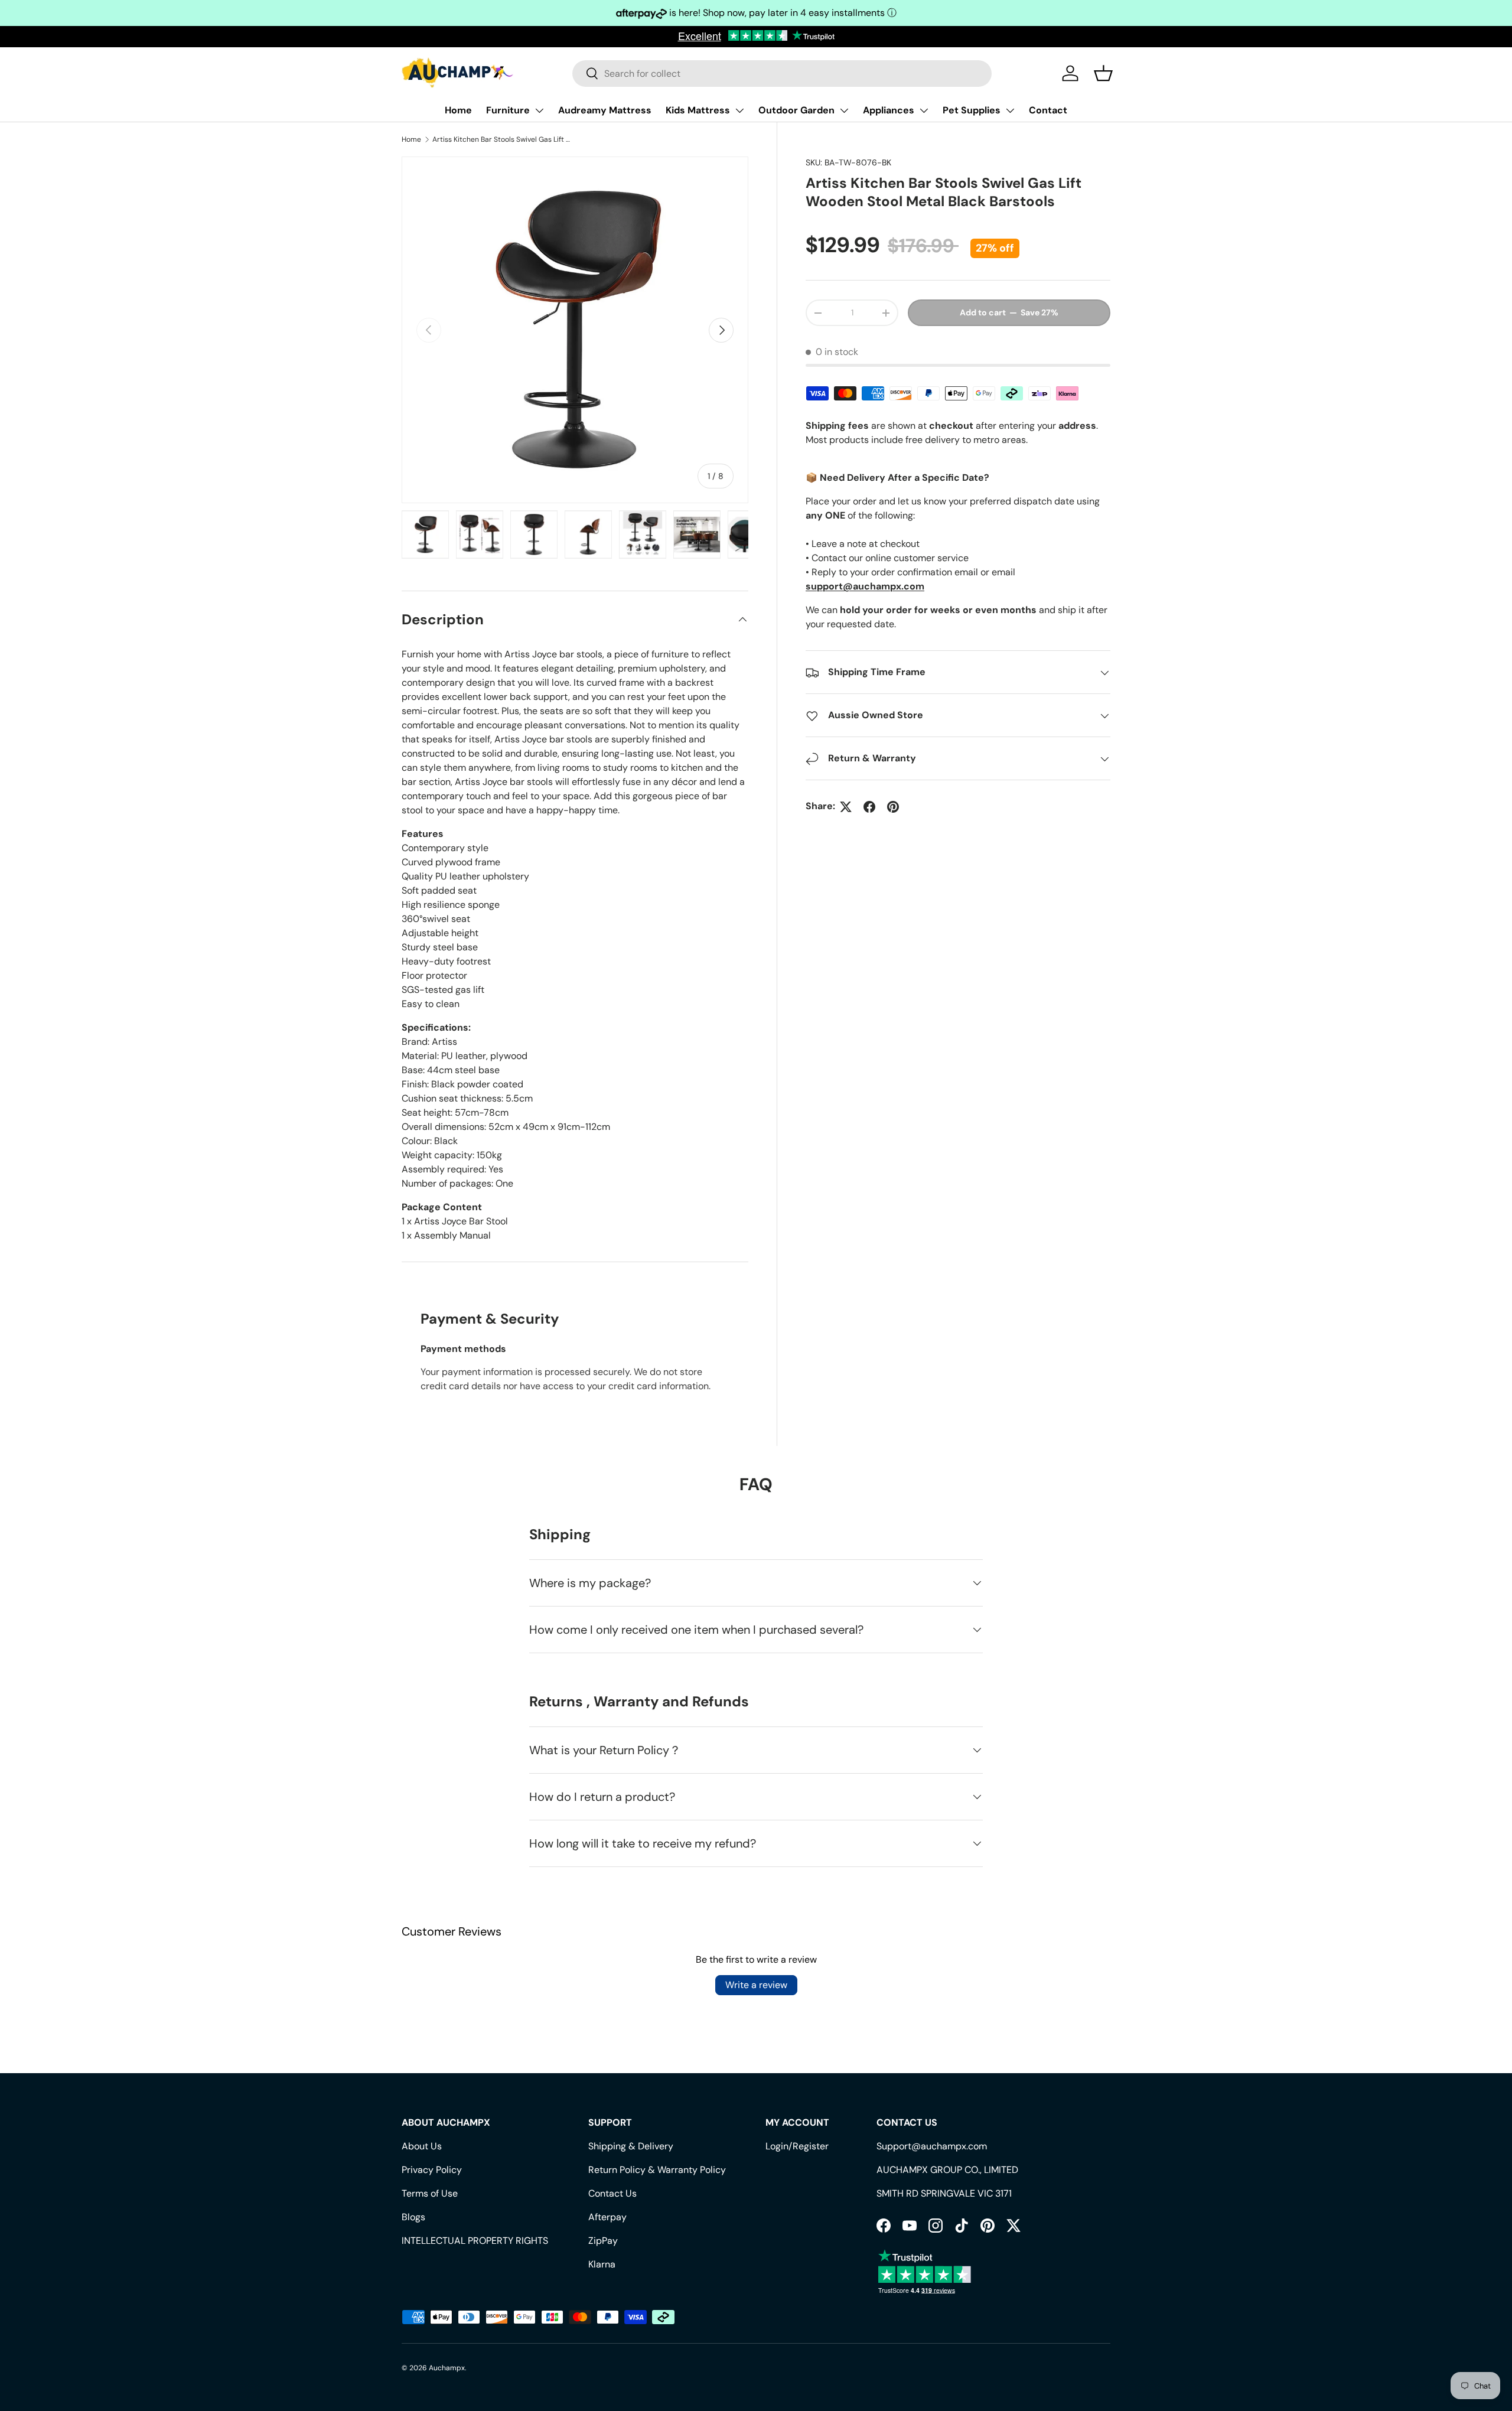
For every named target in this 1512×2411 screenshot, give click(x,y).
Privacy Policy (432, 2170)
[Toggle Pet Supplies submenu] (1010, 110)
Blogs (413, 2217)
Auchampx (447, 2368)
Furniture (508, 110)
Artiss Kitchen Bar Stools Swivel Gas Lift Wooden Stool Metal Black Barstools (503, 139)
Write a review (756, 1985)
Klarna (602, 2264)
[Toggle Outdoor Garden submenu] (844, 110)
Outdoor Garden (796, 110)
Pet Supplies (972, 110)
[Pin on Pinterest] (893, 807)
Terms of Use (430, 2193)
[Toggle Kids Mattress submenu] (739, 110)
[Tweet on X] (846, 807)
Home (458, 110)
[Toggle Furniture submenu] (539, 110)
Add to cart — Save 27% (1009, 313)
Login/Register (797, 2146)
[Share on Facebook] (869, 807)
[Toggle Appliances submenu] (924, 110)
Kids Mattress (698, 110)
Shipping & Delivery (631, 2146)
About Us (422, 2146)
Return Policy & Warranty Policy (657, 2170)
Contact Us (612, 2193)
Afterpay (607, 2217)
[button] (1103, 73)
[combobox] (782, 74)
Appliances (889, 110)
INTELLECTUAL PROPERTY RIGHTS (475, 2241)
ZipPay (603, 2241)
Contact (1048, 110)
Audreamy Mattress (605, 110)
